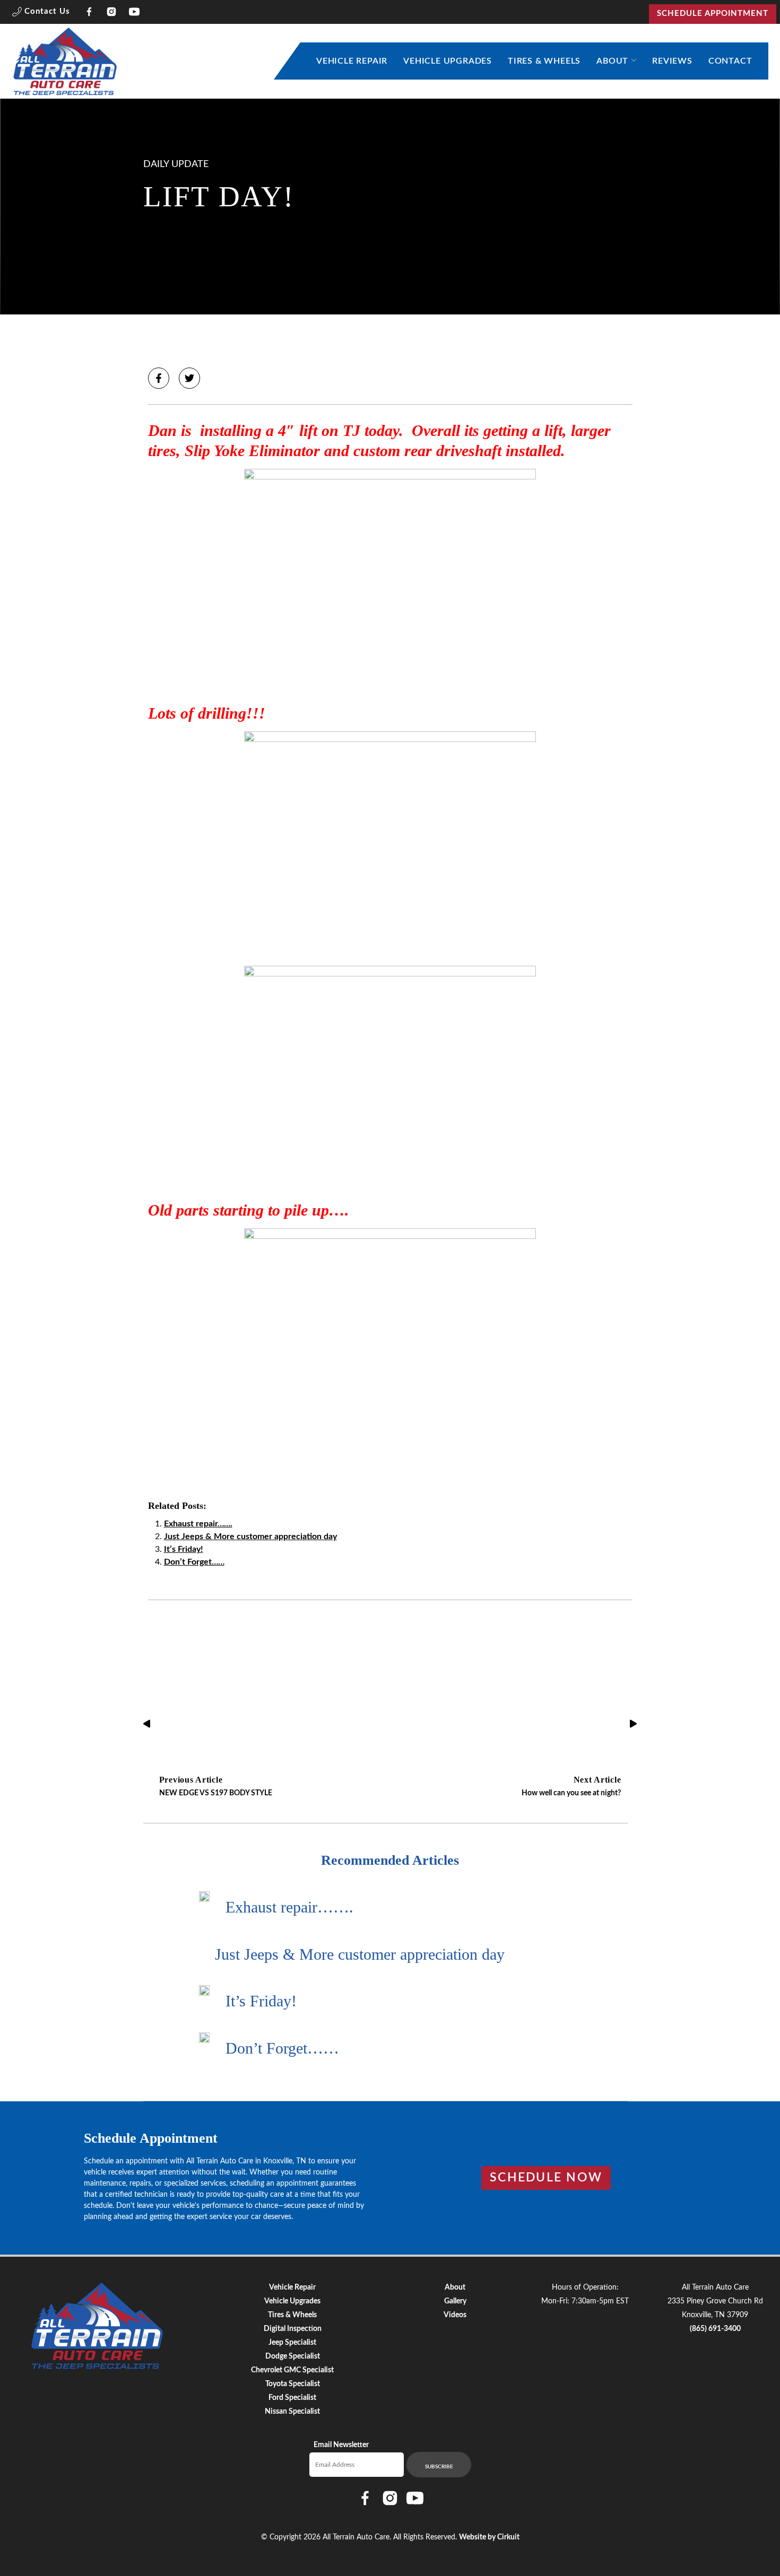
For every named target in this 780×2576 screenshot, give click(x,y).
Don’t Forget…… (194, 1562)
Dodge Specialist (293, 2356)
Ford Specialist (292, 2398)
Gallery (455, 2301)
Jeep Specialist (292, 2343)
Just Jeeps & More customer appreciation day (250, 1536)
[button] (41, 14)
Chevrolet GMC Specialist (292, 2370)
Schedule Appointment (713, 14)
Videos (455, 2315)
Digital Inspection (293, 2329)
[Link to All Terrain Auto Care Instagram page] (112, 14)
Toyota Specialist (293, 2384)
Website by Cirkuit (489, 2537)
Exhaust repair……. (198, 1524)
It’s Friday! (184, 1549)
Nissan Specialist (292, 2412)
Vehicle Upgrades (448, 61)
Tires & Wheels (544, 61)
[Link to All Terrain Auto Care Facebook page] (89, 14)
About (612, 61)
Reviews (672, 61)
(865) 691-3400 (715, 2329)
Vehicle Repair (352, 61)
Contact (730, 61)
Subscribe (439, 2467)
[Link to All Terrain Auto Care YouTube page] (135, 14)
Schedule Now (546, 2178)
